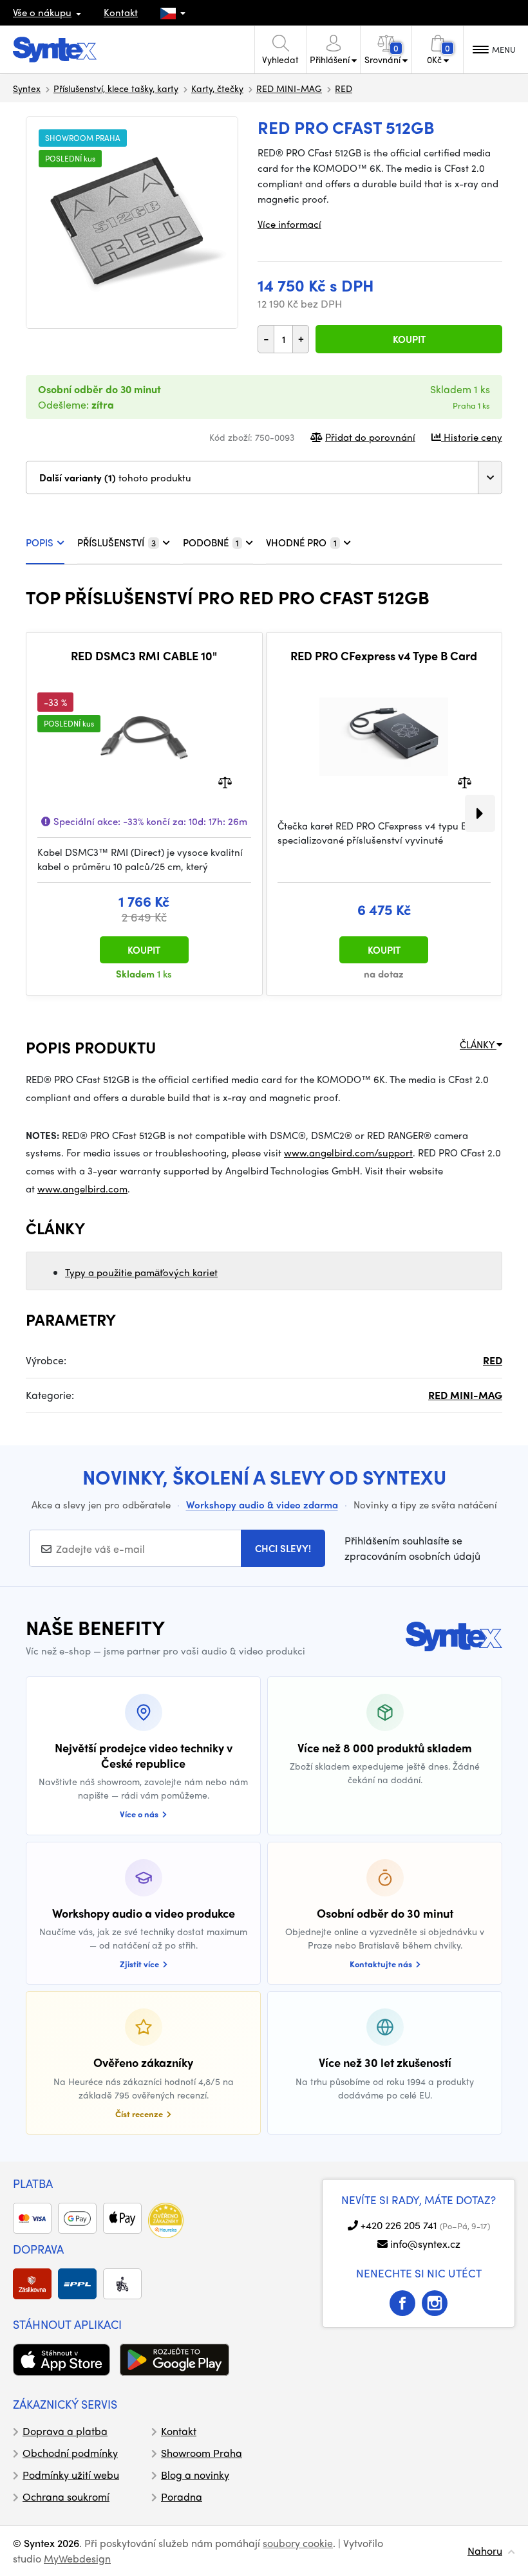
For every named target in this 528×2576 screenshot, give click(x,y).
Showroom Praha (202, 2453)
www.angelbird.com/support (348, 1153)
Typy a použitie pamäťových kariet (141, 1272)
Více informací (289, 224)
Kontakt (121, 12)
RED (344, 88)
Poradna (182, 2497)
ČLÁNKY (478, 1044)
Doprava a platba (65, 2431)
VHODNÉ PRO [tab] (301, 542)
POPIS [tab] (40, 542)
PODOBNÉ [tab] (211, 542)
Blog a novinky (195, 2475)
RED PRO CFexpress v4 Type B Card (384, 656)
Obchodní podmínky (70, 2453)
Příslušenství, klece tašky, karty (116, 88)
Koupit (409, 339)
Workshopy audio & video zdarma (262, 1505)
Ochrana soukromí (66, 2497)
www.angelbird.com (82, 1189)
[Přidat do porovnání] (225, 781)
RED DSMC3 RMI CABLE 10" (144, 656)
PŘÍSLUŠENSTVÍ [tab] (117, 542)
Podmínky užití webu (71, 2475)
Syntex (27, 88)
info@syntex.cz (425, 2244)
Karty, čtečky (217, 88)
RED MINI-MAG (289, 88)
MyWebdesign (77, 2558)
